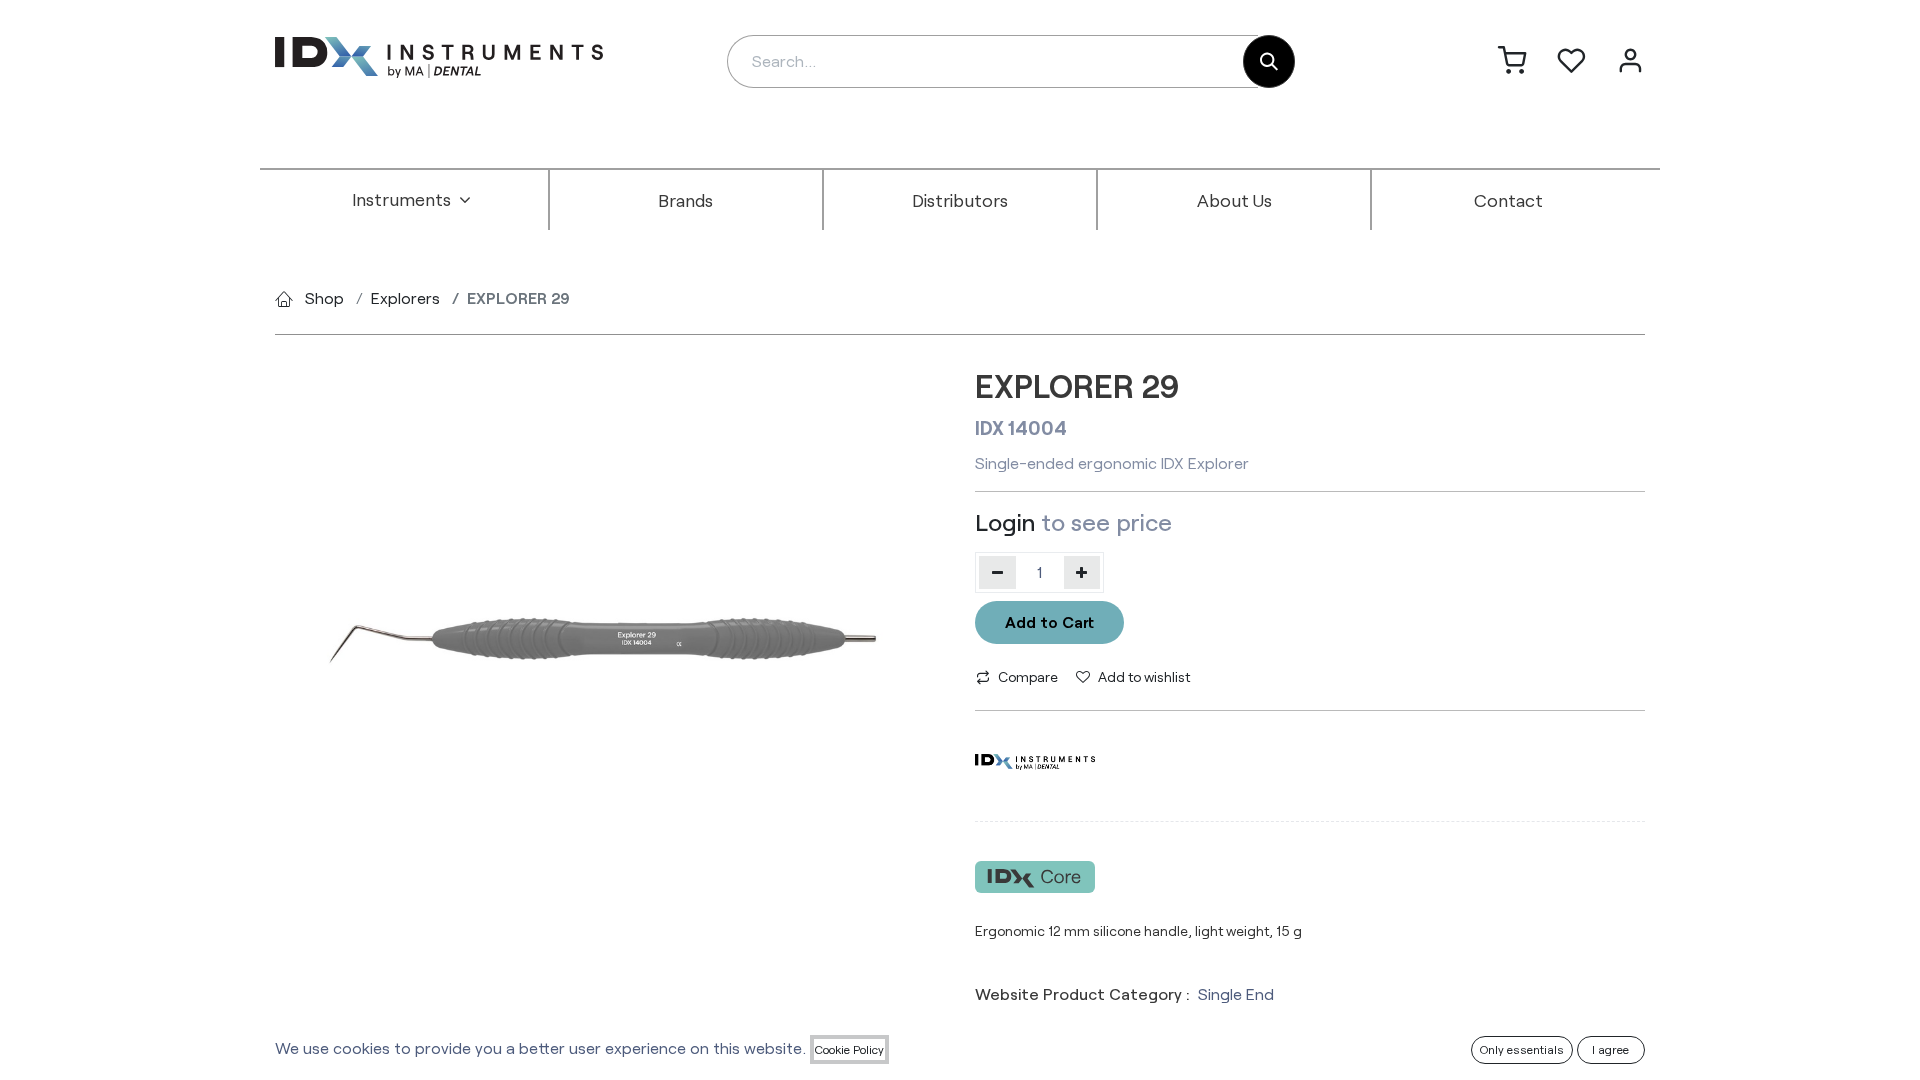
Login (1005, 521)
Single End (1236, 993)
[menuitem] (412, 200)
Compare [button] (1028, 676)
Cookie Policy (849, 1049)
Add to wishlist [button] (1144, 676)
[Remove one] (997, 572)
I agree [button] (1610, 1049)
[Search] (1269, 61)
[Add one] (1082, 572)
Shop (324, 297)
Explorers (405, 297)
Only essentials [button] (1522, 1049)
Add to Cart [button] (1049, 621)
